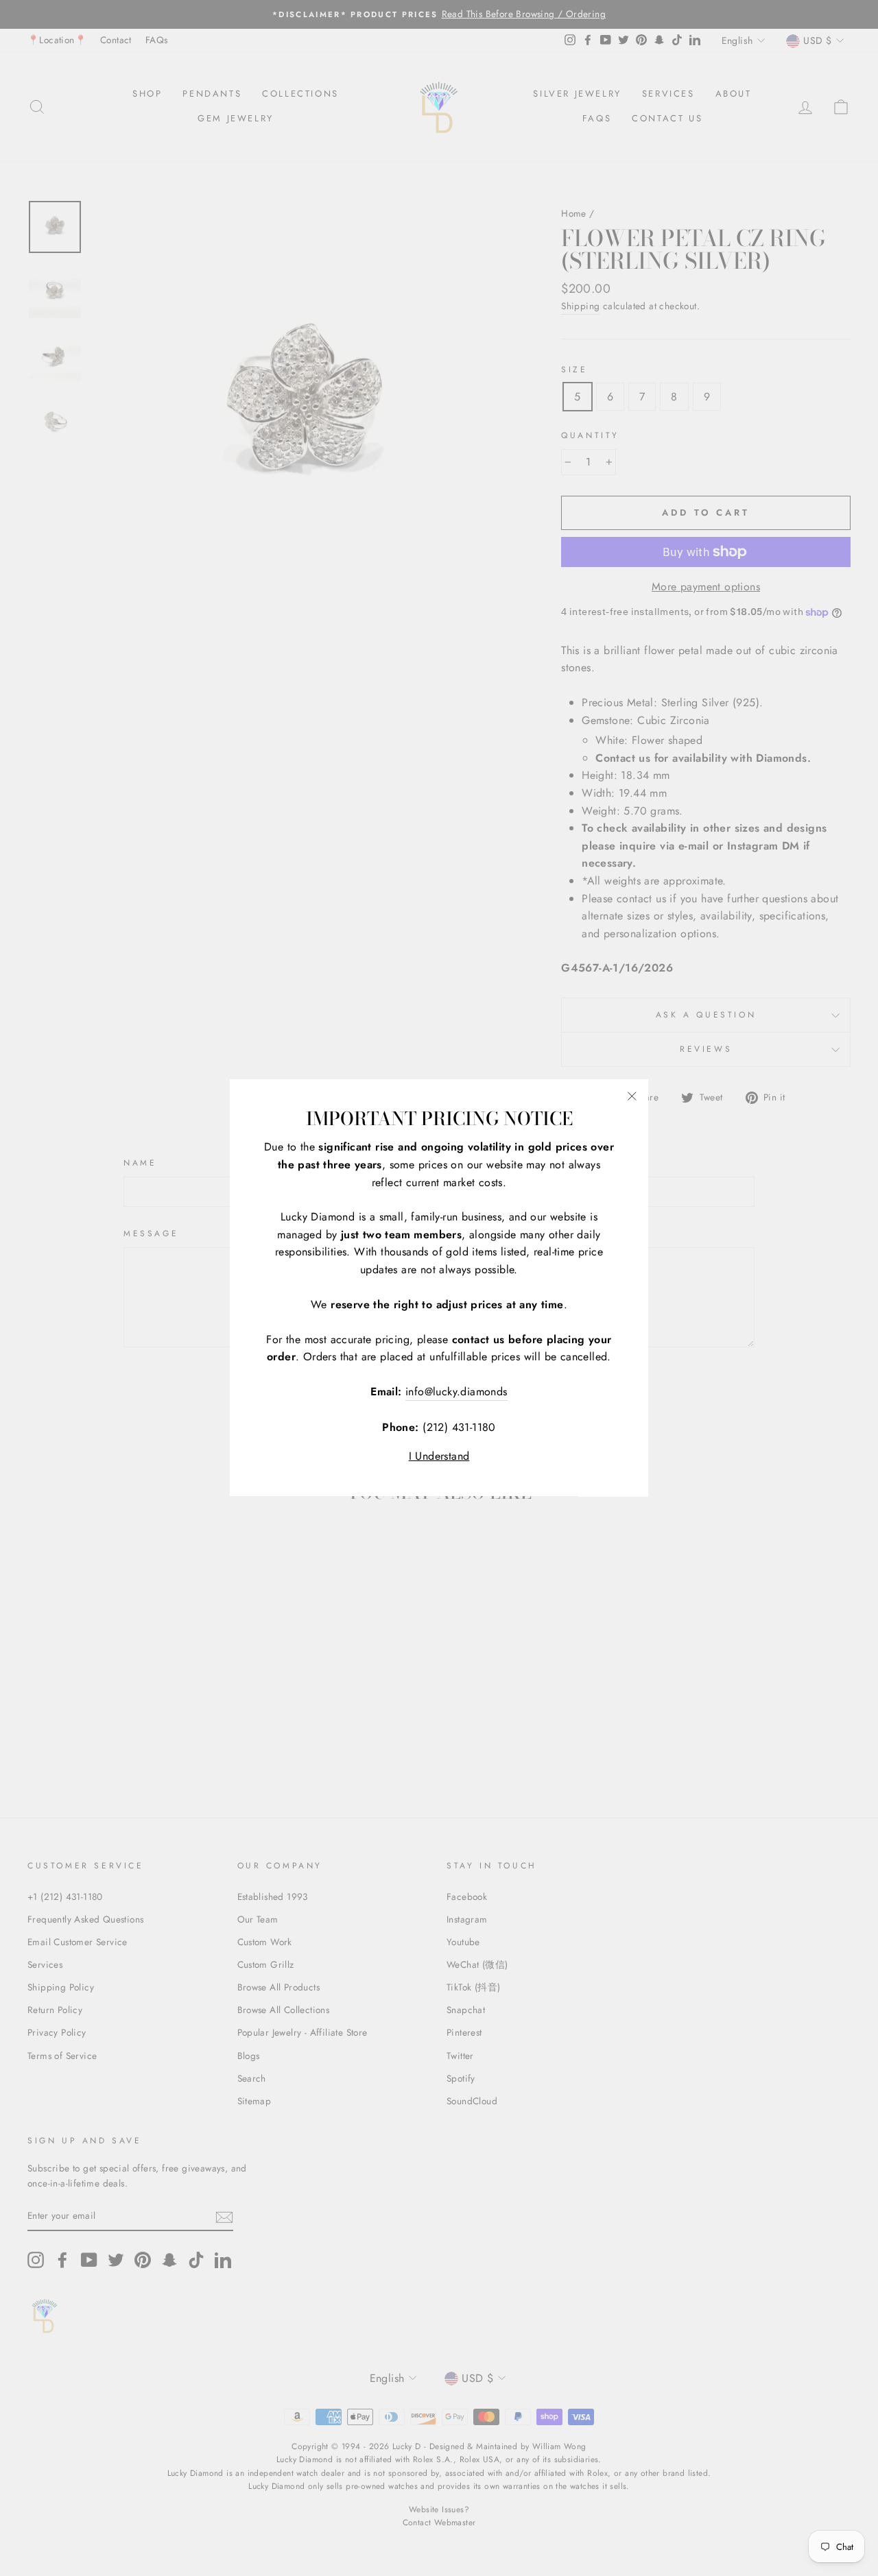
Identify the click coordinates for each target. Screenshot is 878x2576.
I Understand (439, 1456)
